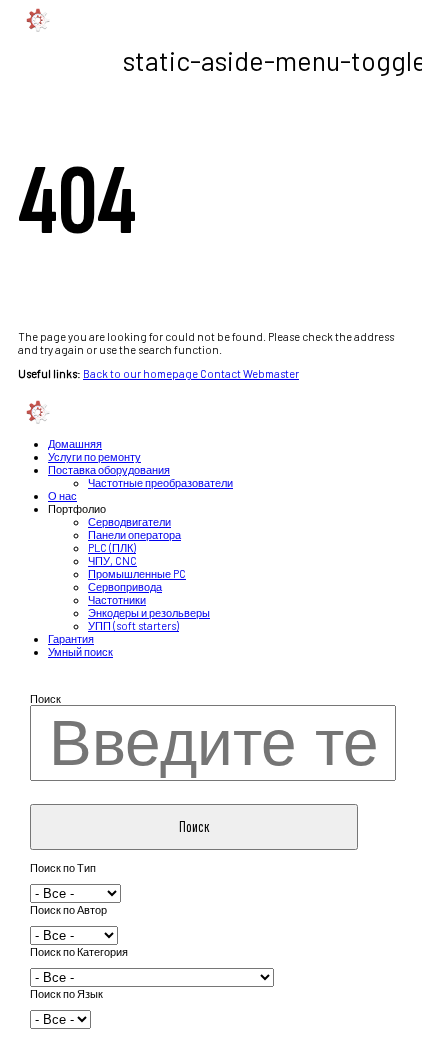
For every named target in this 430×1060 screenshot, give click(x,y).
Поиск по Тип (63, 867)
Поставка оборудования (109, 469)
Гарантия (71, 638)
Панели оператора (134, 534)
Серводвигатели (129, 521)
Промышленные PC (137, 573)
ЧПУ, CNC (112, 560)
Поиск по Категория (79, 951)
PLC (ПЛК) (112, 547)
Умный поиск (80, 651)
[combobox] (212, 743)
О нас (62, 495)
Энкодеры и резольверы (149, 612)
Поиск (45, 698)
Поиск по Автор (68, 909)
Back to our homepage (141, 373)
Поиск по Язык (66, 993)
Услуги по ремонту (94, 456)
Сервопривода (125, 586)
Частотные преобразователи (160, 482)
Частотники (117, 599)
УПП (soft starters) (133, 625)
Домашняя (75, 443)
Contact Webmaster (249, 373)
